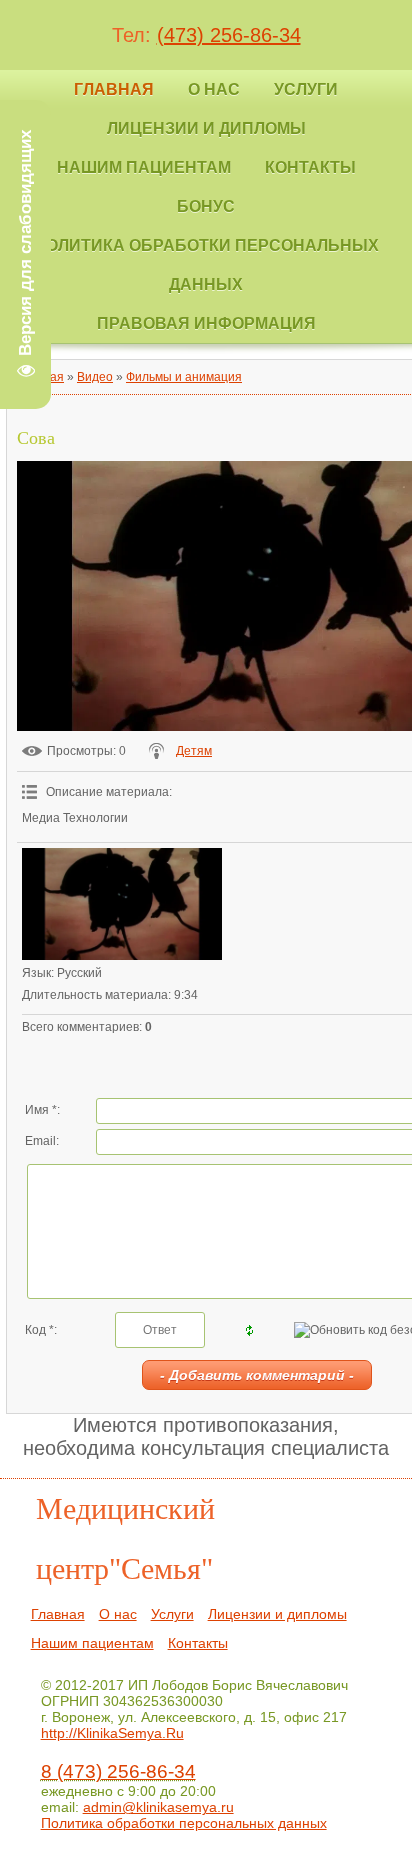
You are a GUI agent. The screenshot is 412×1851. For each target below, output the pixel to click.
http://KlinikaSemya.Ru (112, 1733)
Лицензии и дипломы (277, 1614)
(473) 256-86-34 (229, 35)
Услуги (172, 1614)
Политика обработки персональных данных (184, 1823)
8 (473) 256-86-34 (118, 1771)
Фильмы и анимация (184, 377)
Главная (58, 1614)
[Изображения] (122, 904)
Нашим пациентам (92, 1643)
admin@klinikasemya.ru (158, 1807)
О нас (118, 1614)
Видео (95, 377)
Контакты (198, 1643)
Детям (194, 751)
